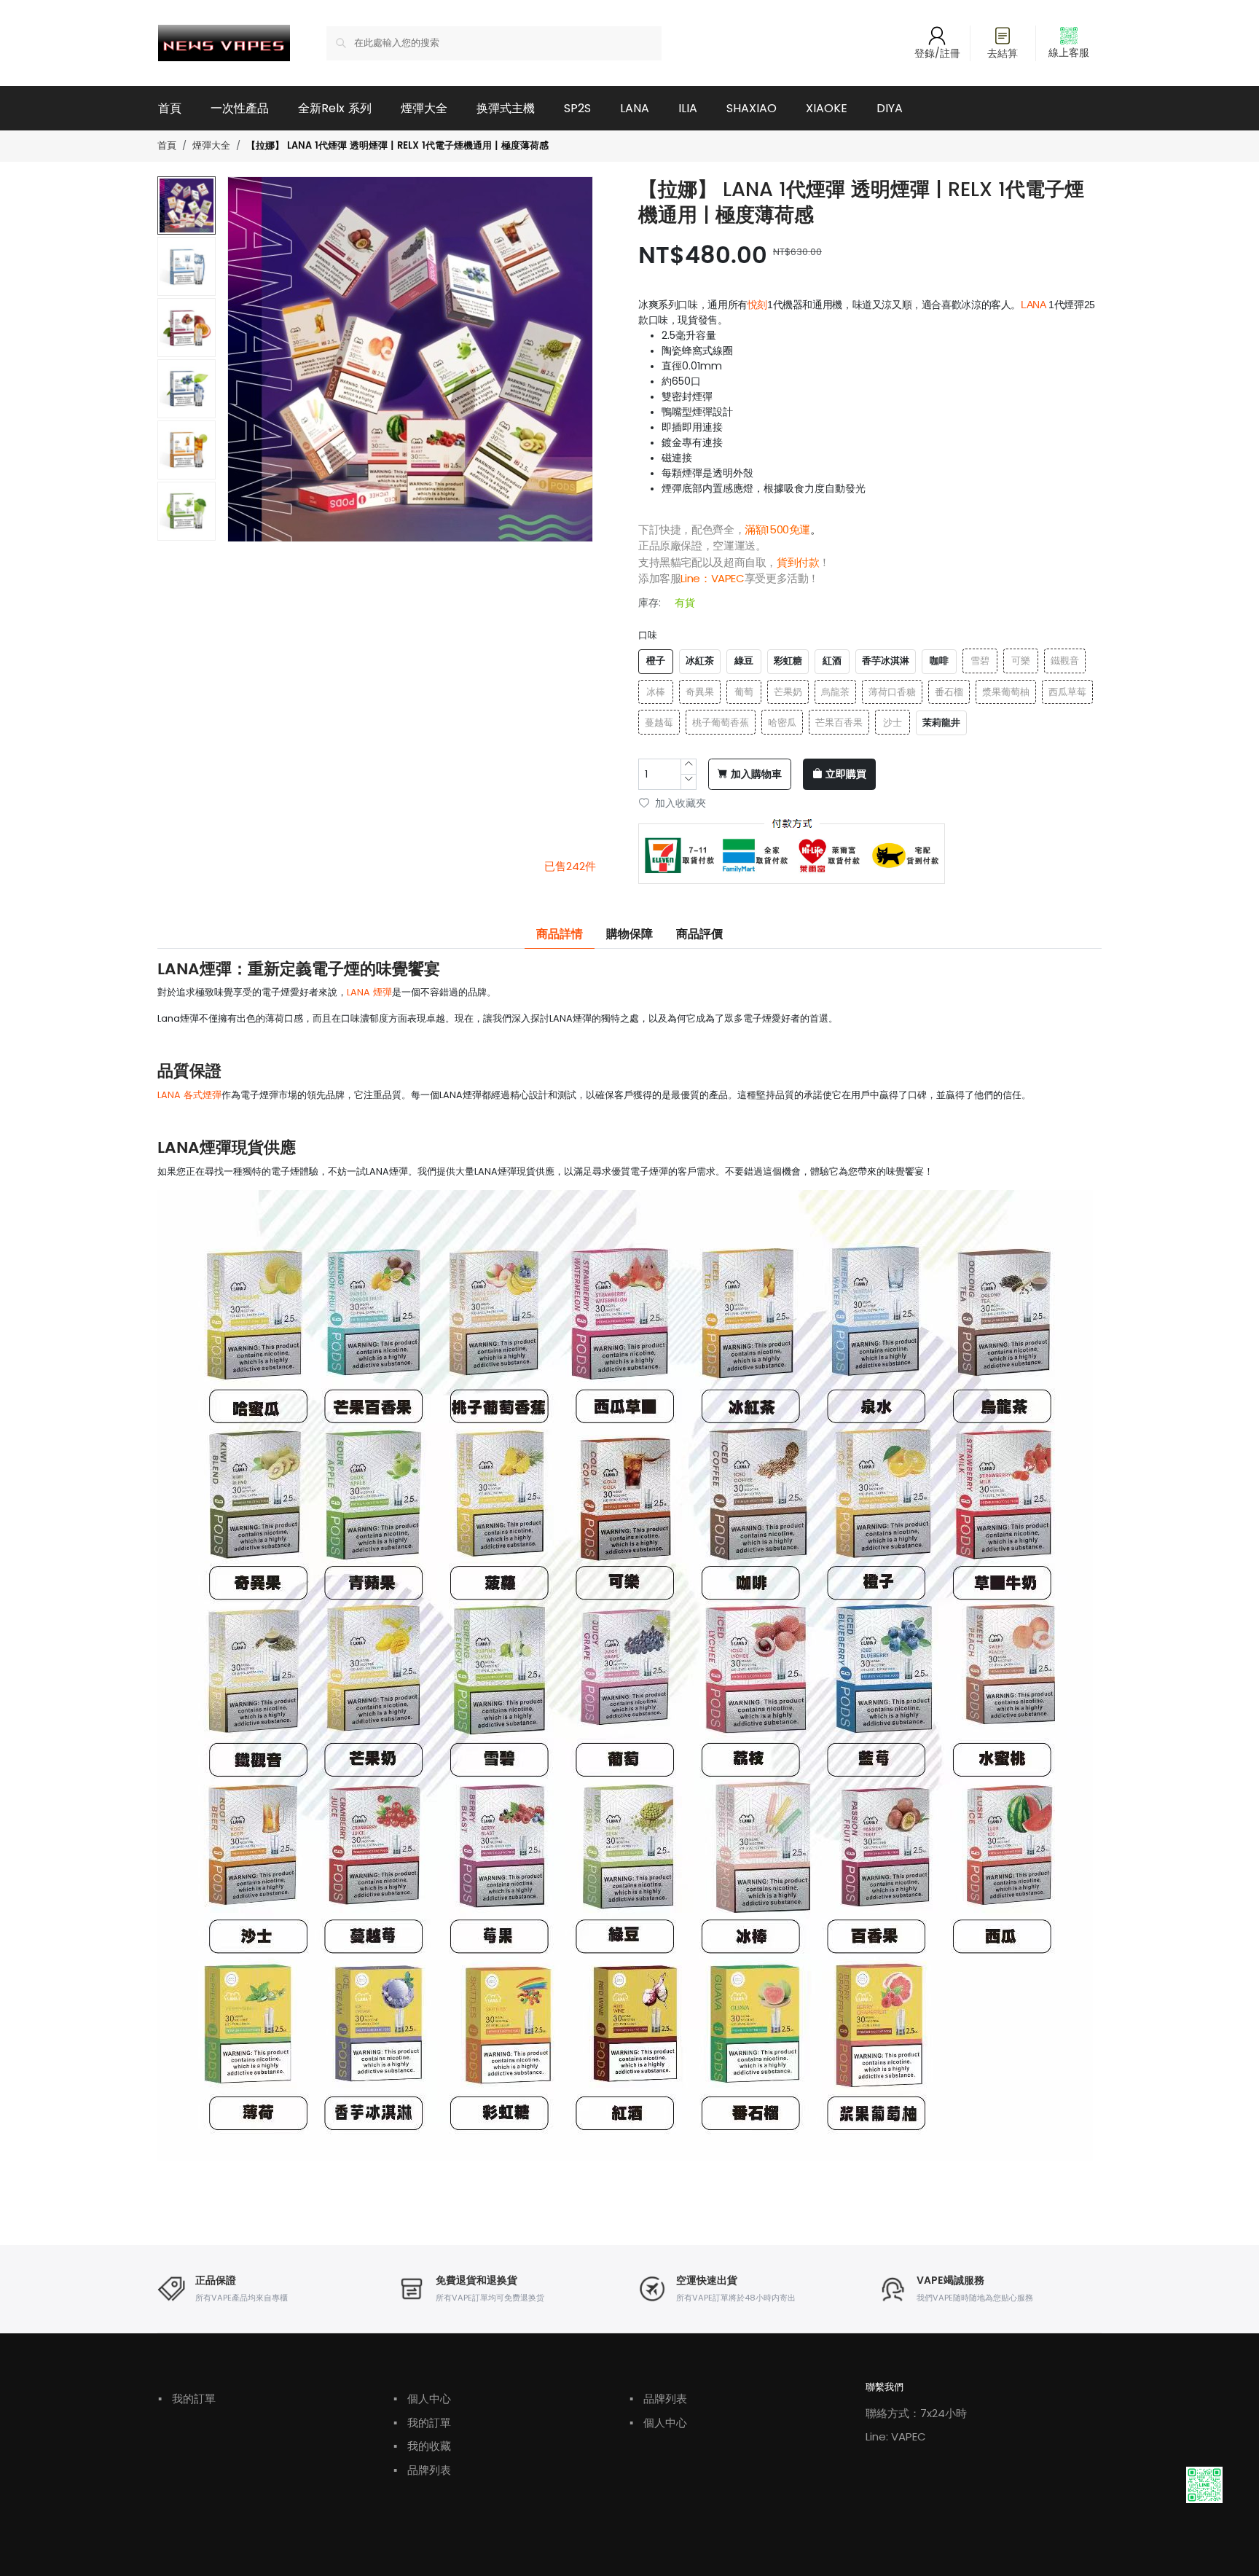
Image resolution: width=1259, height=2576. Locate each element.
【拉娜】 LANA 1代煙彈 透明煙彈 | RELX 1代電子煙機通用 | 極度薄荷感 (397, 146)
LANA (635, 108)
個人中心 (422, 2399)
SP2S (577, 108)
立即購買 (846, 775)
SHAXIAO (752, 108)
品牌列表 (422, 2470)
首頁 (170, 108)
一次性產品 (240, 108)
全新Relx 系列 (335, 108)
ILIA (688, 108)
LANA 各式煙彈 (189, 1095)
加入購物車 (756, 775)
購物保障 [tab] (629, 934)
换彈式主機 (506, 108)
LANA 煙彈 (369, 992)
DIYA (890, 108)
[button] (188, 533)
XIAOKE (827, 108)
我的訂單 (187, 2399)
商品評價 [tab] (699, 934)
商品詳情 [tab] (560, 934)
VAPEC (728, 578)
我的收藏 (422, 2446)
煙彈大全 (424, 108)
